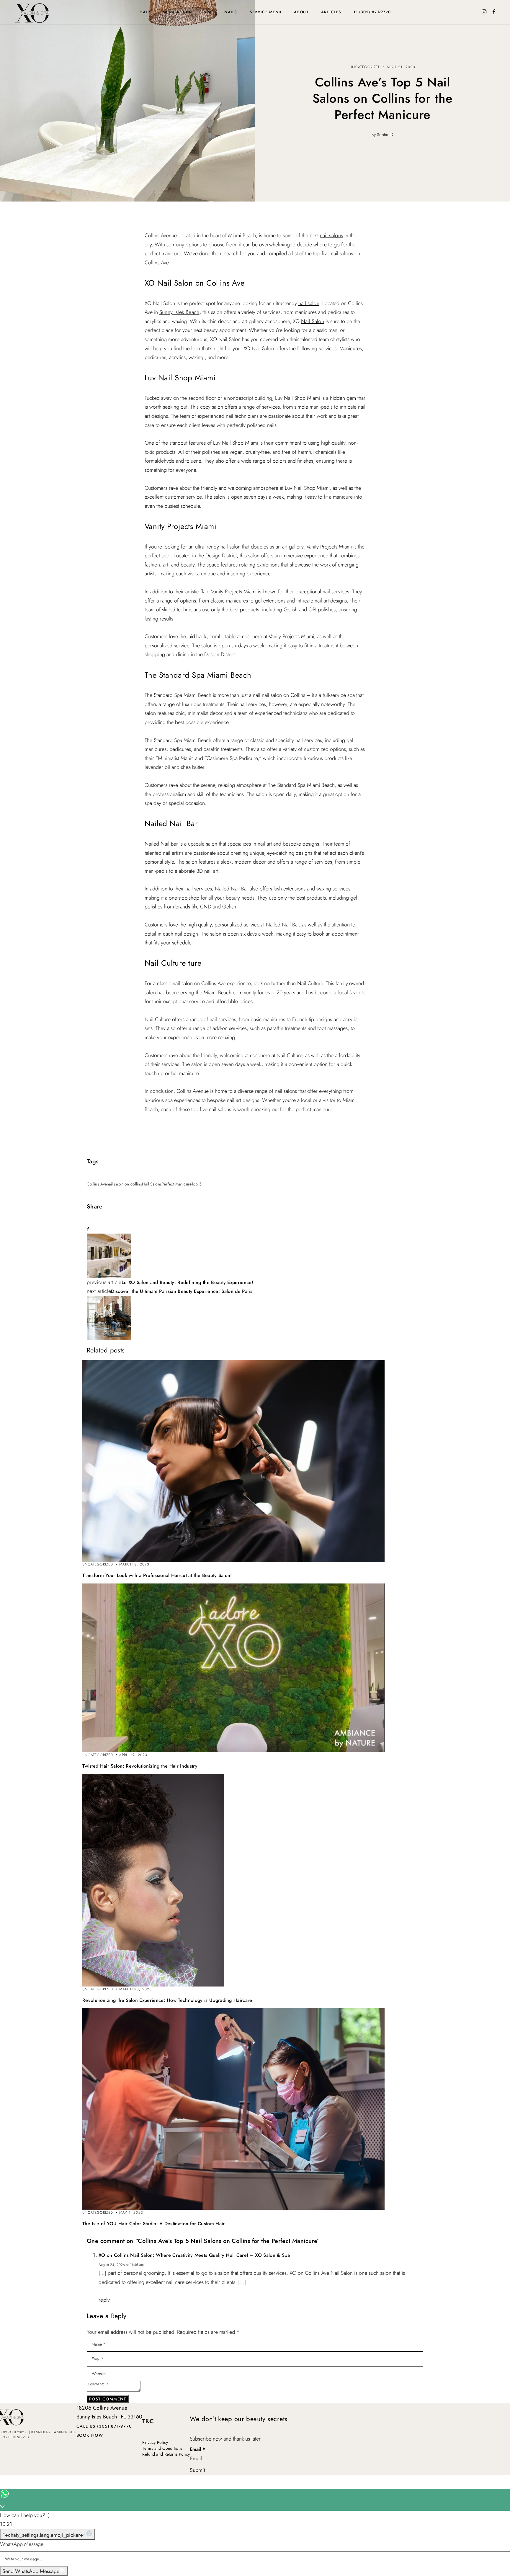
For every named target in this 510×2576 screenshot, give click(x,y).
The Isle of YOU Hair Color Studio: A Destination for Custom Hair (153, 2224)
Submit (197, 2470)
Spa (208, 12)
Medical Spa (177, 12)
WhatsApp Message (22, 2544)
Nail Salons (152, 1184)
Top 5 (197, 1184)
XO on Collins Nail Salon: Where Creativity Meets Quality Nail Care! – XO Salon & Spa (194, 2255)
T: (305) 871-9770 (372, 12)
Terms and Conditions (162, 2448)
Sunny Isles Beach (179, 312)
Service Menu (266, 12)
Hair (145, 12)
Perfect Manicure (176, 1184)
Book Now (90, 2435)
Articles (331, 12)
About (301, 12)
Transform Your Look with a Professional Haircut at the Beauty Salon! (157, 1575)
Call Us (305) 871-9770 (104, 2426)
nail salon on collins (124, 1184)
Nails (231, 12)
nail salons (332, 235)
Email (197, 2450)
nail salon (309, 303)
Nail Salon (313, 321)
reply (104, 2300)
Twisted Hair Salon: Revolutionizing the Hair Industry (140, 1766)
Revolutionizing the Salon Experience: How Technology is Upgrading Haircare (167, 2000)
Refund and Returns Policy (166, 2454)
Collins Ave (97, 1184)
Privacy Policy (155, 2442)
